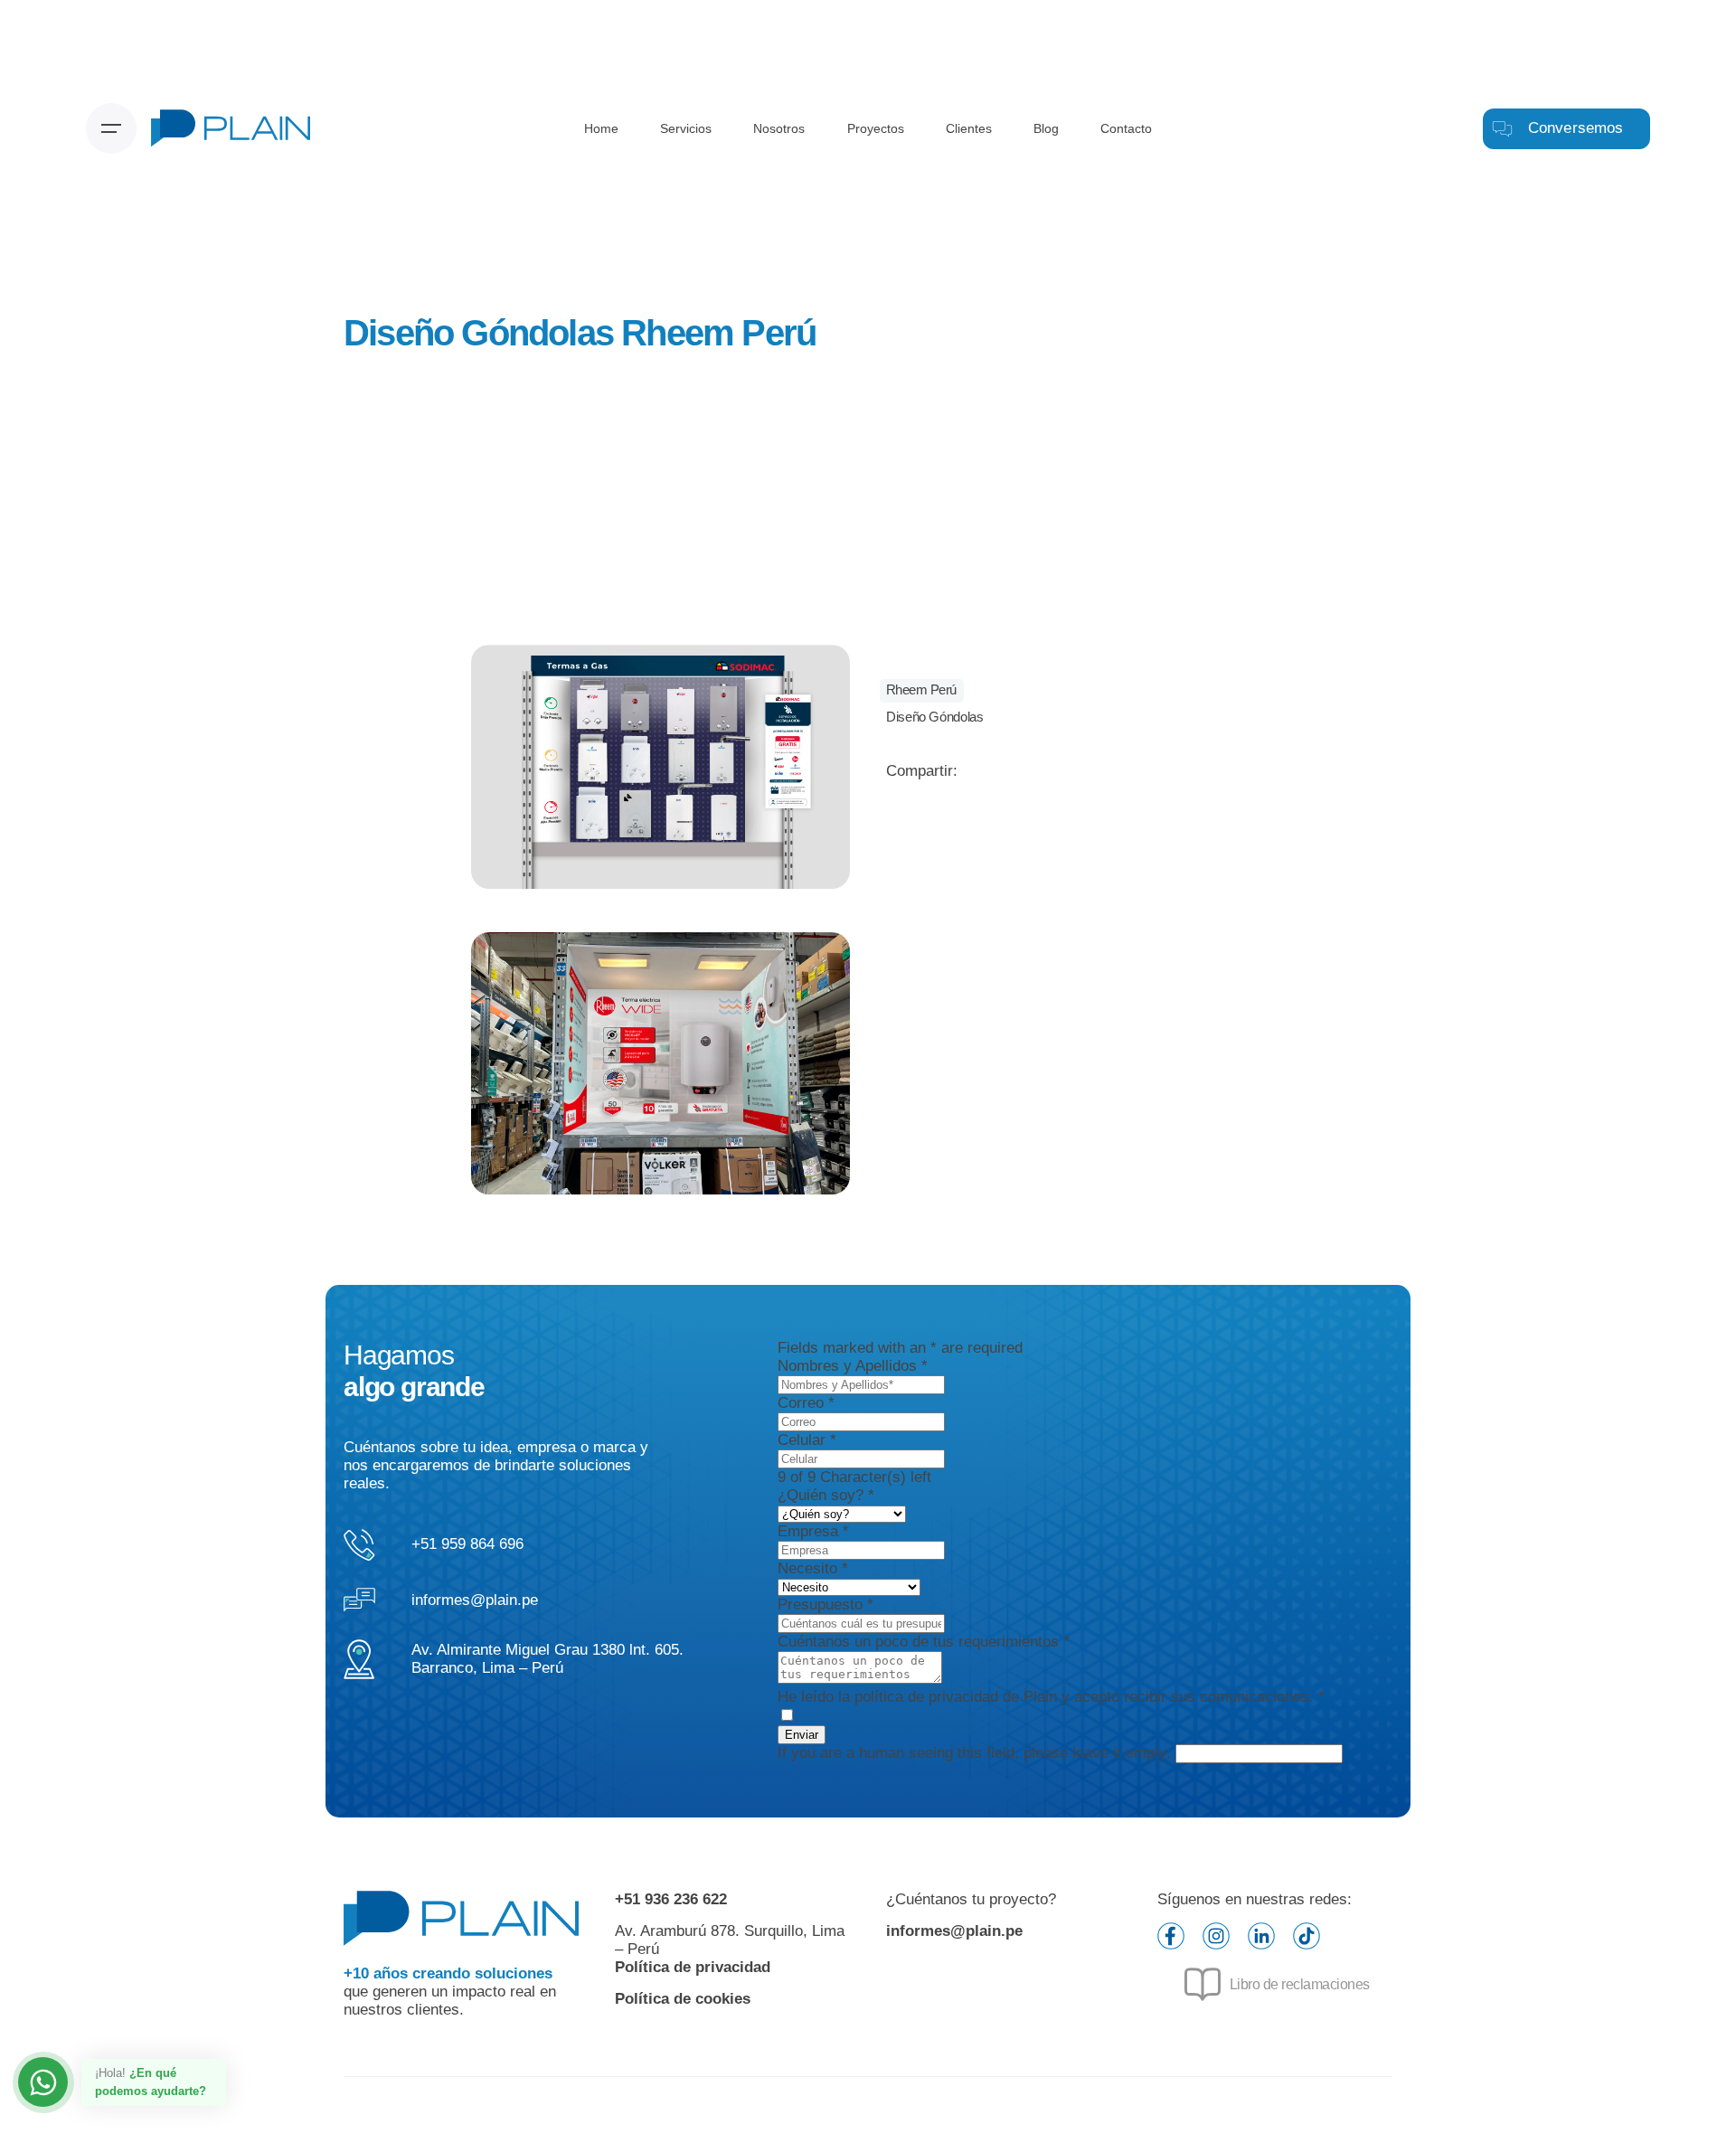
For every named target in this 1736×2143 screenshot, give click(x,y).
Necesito (813, 1568)
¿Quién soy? (826, 1495)
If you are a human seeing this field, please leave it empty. (976, 1753)
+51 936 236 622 (671, 1899)
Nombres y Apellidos (853, 1366)
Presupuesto (826, 1605)
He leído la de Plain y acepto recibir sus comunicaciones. (1051, 1697)
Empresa (813, 1531)
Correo (806, 1403)
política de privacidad (926, 1697)
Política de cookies (683, 1999)
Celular (807, 1440)
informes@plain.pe (475, 1600)
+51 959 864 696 (467, 1544)
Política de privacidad (693, 1967)
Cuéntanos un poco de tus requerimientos (924, 1642)
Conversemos (1576, 128)
